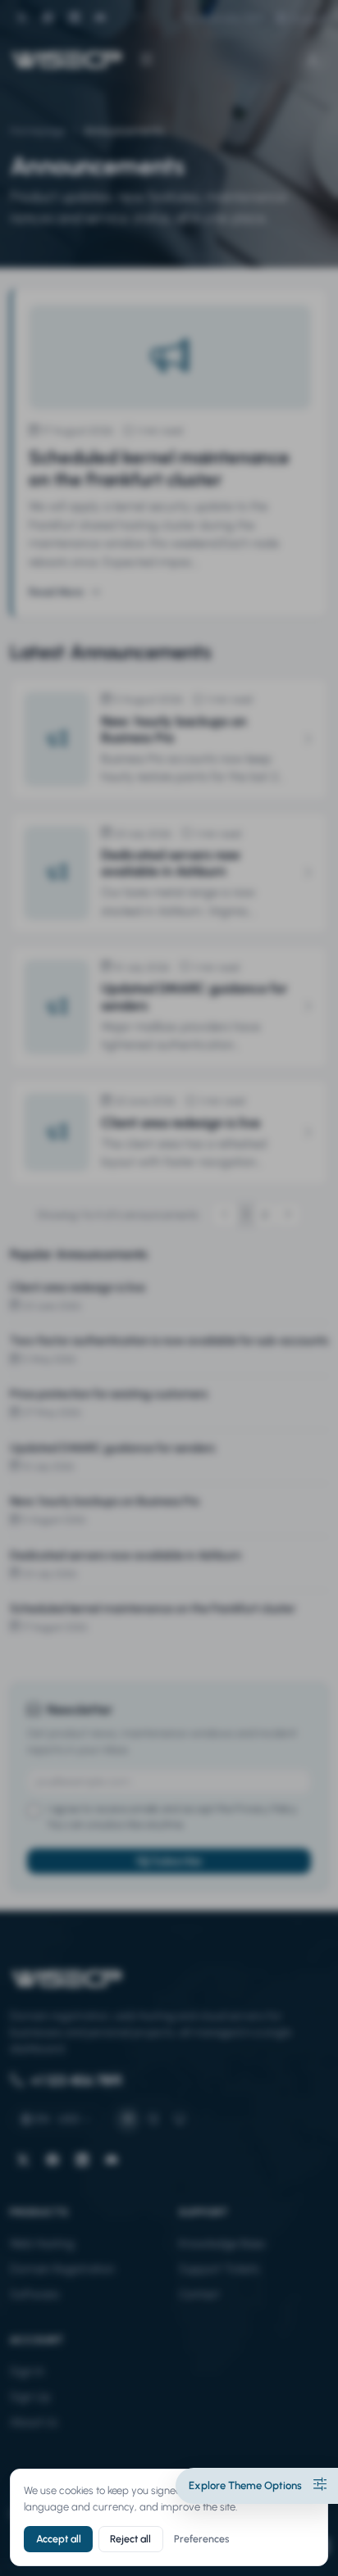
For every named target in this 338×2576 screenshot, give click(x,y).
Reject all (130, 2539)
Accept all (59, 2539)
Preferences (201, 2539)
